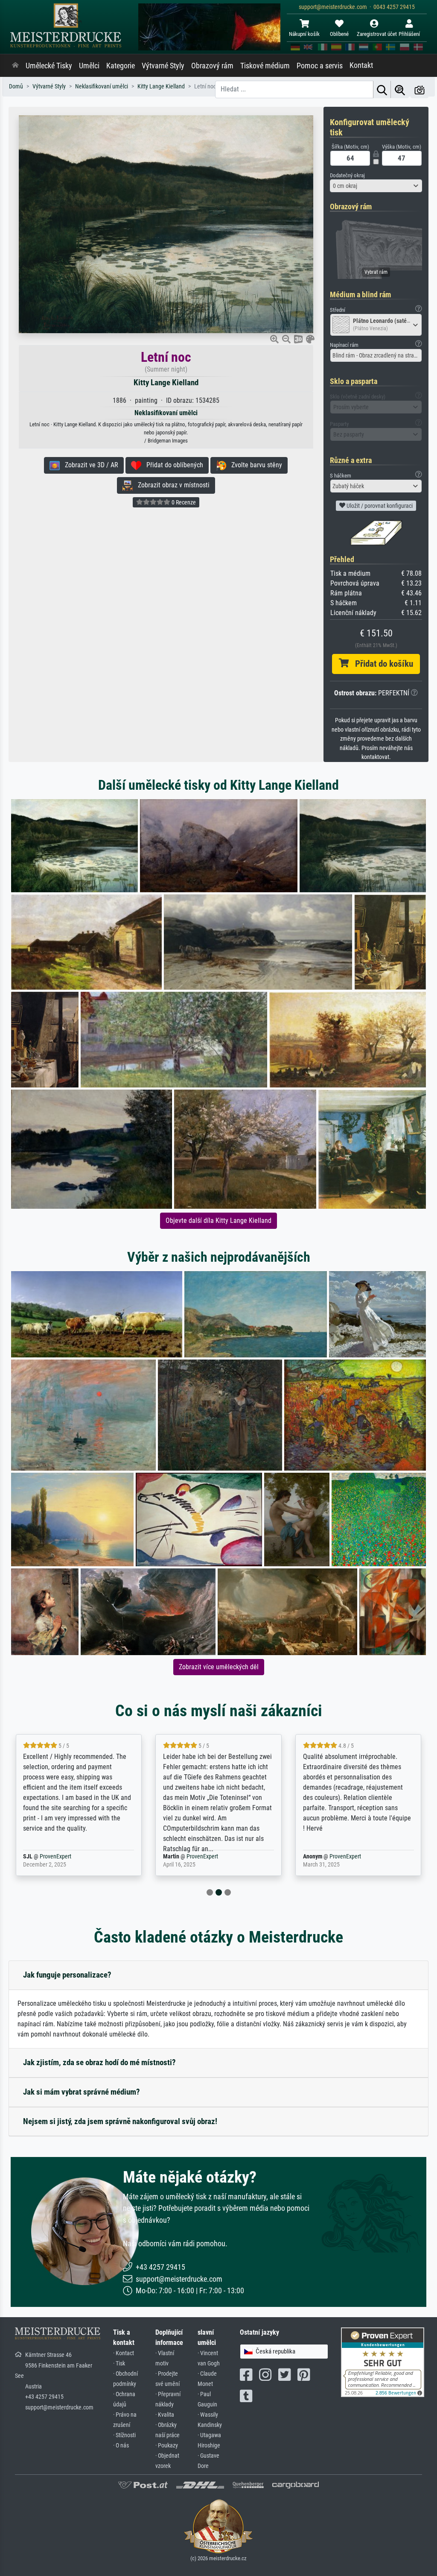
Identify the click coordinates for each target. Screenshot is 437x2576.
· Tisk (119, 2364)
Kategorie (121, 66)
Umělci (89, 66)
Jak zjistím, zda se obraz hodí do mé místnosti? (99, 2062)
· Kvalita (165, 2415)
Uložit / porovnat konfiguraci (379, 506)
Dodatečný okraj (347, 175)
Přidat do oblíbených (172, 465)
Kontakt (361, 65)
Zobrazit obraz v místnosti (171, 485)
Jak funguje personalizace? (67, 1975)
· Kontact (124, 2353)
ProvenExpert (69, 1857)
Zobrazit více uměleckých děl (219, 1667)
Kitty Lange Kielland (166, 382)
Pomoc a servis (320, 66)
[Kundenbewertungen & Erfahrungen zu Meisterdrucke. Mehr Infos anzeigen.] (383, 2362)
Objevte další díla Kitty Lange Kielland (218, 1221)
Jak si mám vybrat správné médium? (82, 2092)
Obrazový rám (212, 66)
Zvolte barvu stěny (254, 465)
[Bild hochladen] (420, 89)
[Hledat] (382, 89)
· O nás (121, 2446)
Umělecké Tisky (49, 66)
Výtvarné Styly (163, 66)
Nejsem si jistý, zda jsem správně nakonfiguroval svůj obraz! (120, 2121)
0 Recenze (183, 502)
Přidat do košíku (381, 664)
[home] (15, 66)
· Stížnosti (124, 2435)
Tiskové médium (265, 66)
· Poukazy (167, 2446)
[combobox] (376, 186)
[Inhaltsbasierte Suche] (400, 89)
